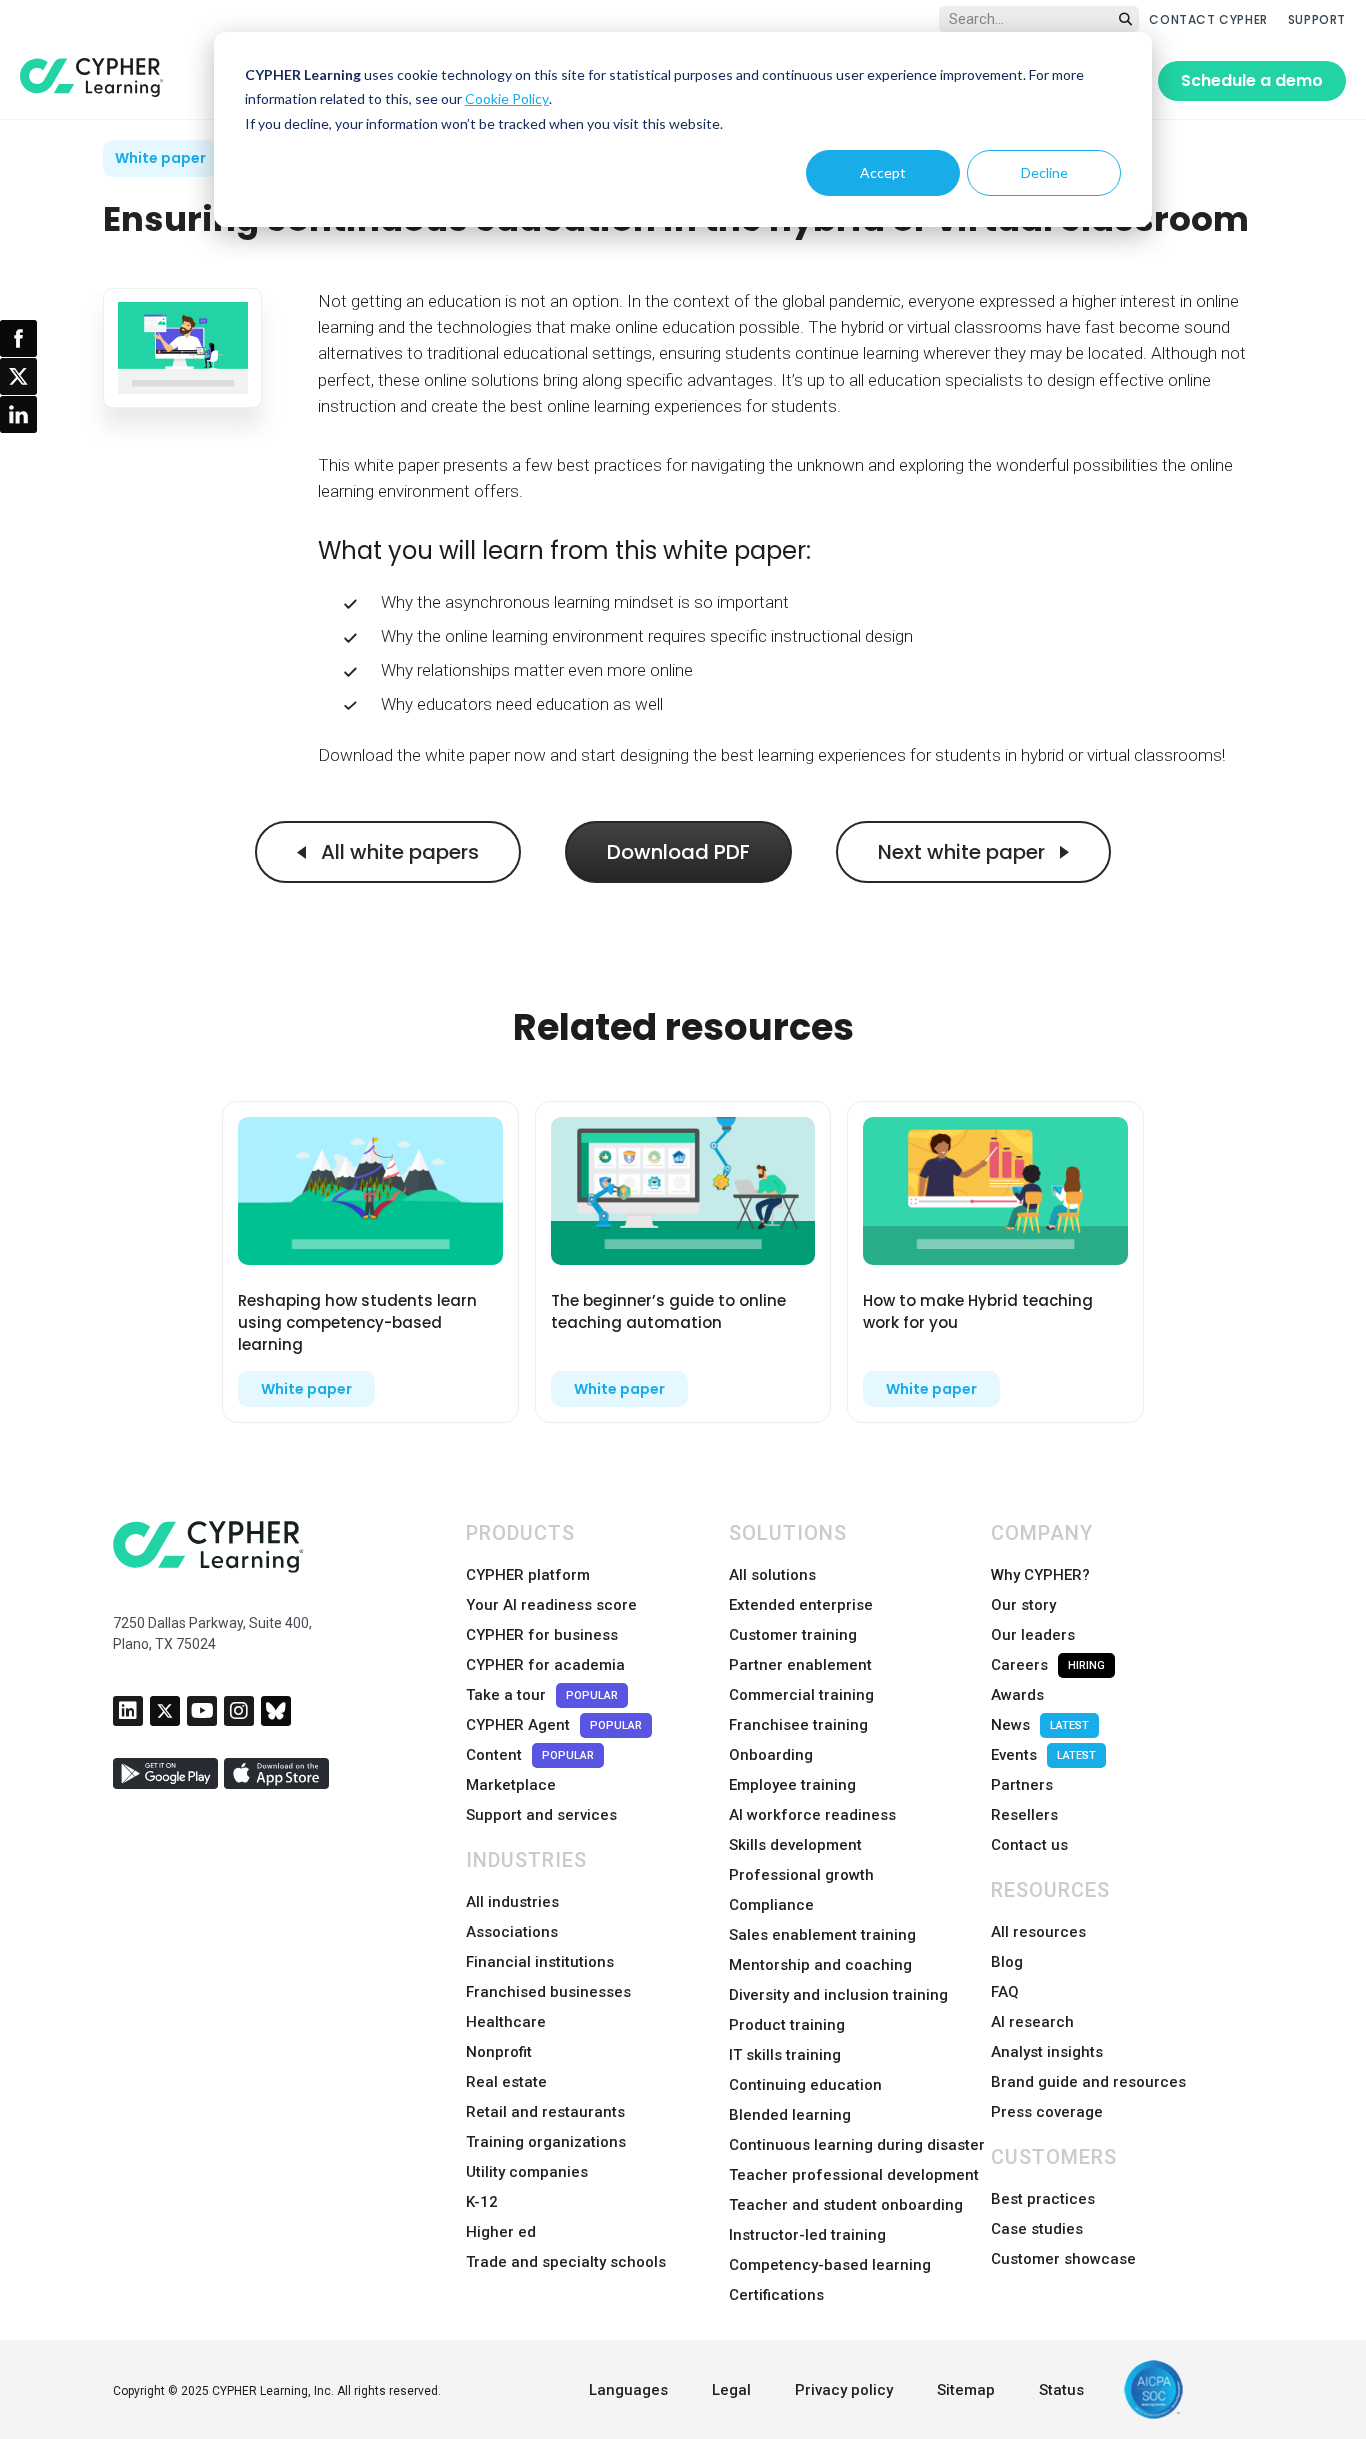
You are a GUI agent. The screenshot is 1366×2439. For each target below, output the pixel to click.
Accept (883, 172)
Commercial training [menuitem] (801, 1695)
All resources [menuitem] (1038, 1932)
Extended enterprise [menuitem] (801, 1605)
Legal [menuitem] (731, 2390)
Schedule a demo (1252, 80)
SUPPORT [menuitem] (1317, 19)
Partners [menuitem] (1022, 1785)
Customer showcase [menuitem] (1063, 2259)
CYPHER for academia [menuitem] (545, 1665)
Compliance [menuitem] (771, 1905)
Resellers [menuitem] (1024, 1815)
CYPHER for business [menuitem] (542, 1635)
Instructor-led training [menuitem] (807, 2235)
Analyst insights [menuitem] (1047, 2052)
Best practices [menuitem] (1043, 2199)
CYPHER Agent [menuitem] (554, 1725)
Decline (1044, 172)
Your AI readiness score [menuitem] (551, 1605)
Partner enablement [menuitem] (800, 1665)
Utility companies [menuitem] (527, 2172)
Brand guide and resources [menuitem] (1088, 2082)
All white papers (397, 852)
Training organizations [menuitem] (546, 2142)
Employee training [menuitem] (792, 1785)
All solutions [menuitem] (772, 1575)
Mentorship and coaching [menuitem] (820, 1965)
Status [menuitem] (1061, 2390)
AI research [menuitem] (1032, 2022)
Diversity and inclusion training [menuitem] (838, 1995)
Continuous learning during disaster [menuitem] (857, 2145)
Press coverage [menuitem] (1047, 2112)
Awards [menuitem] (1017, 1695)
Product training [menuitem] (787, 2025)
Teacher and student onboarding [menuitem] (846, 2205)
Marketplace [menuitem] (511, 1785)
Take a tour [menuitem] (542, 1695)
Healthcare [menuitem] (506, 2022)
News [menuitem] (1040, 1725)
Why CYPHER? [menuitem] (1040, 1575)
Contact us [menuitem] (1029, 1845)
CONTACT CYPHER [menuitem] (1208, 19)
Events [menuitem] (1043, 1755)
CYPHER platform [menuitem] (528, 1575)
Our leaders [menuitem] (1033, 1635)
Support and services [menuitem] (541, 1815)
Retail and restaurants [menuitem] (545, 2112)
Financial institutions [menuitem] (540, 1962)
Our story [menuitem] (1023, 1605)
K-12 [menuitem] (482, 2202)
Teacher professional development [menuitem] (854, 2175)
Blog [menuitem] (1007, 1962)
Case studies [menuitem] (1037, 2229)
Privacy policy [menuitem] (844, 2390)
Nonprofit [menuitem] (499, 2052)
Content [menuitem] (530, 1755)
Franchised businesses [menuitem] (548, 1992)
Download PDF (678, 852)
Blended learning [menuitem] (790, 2115)
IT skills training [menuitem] (785, 2055)
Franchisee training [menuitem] (798, 1725)
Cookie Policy (507, 98)
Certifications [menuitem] (776, 2295)
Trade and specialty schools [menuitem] (566, 2262)
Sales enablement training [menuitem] (822, 1935)
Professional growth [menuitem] (801, 1875)
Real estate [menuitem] (506, 2082)
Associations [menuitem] (512, 1932)
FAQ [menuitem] (1005, 1992)
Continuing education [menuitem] (805, 2085)
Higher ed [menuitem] (501, 2232)
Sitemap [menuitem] (966, 2390)
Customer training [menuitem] (793, 1635)
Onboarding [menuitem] (771, 1755)
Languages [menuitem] (628, 2390)
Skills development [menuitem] (795, 1845)
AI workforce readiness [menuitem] (812, 1815)
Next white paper (964, 852)
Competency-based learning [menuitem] (830, 2265)
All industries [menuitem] (512, 1902)
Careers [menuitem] (1048, 1665)
